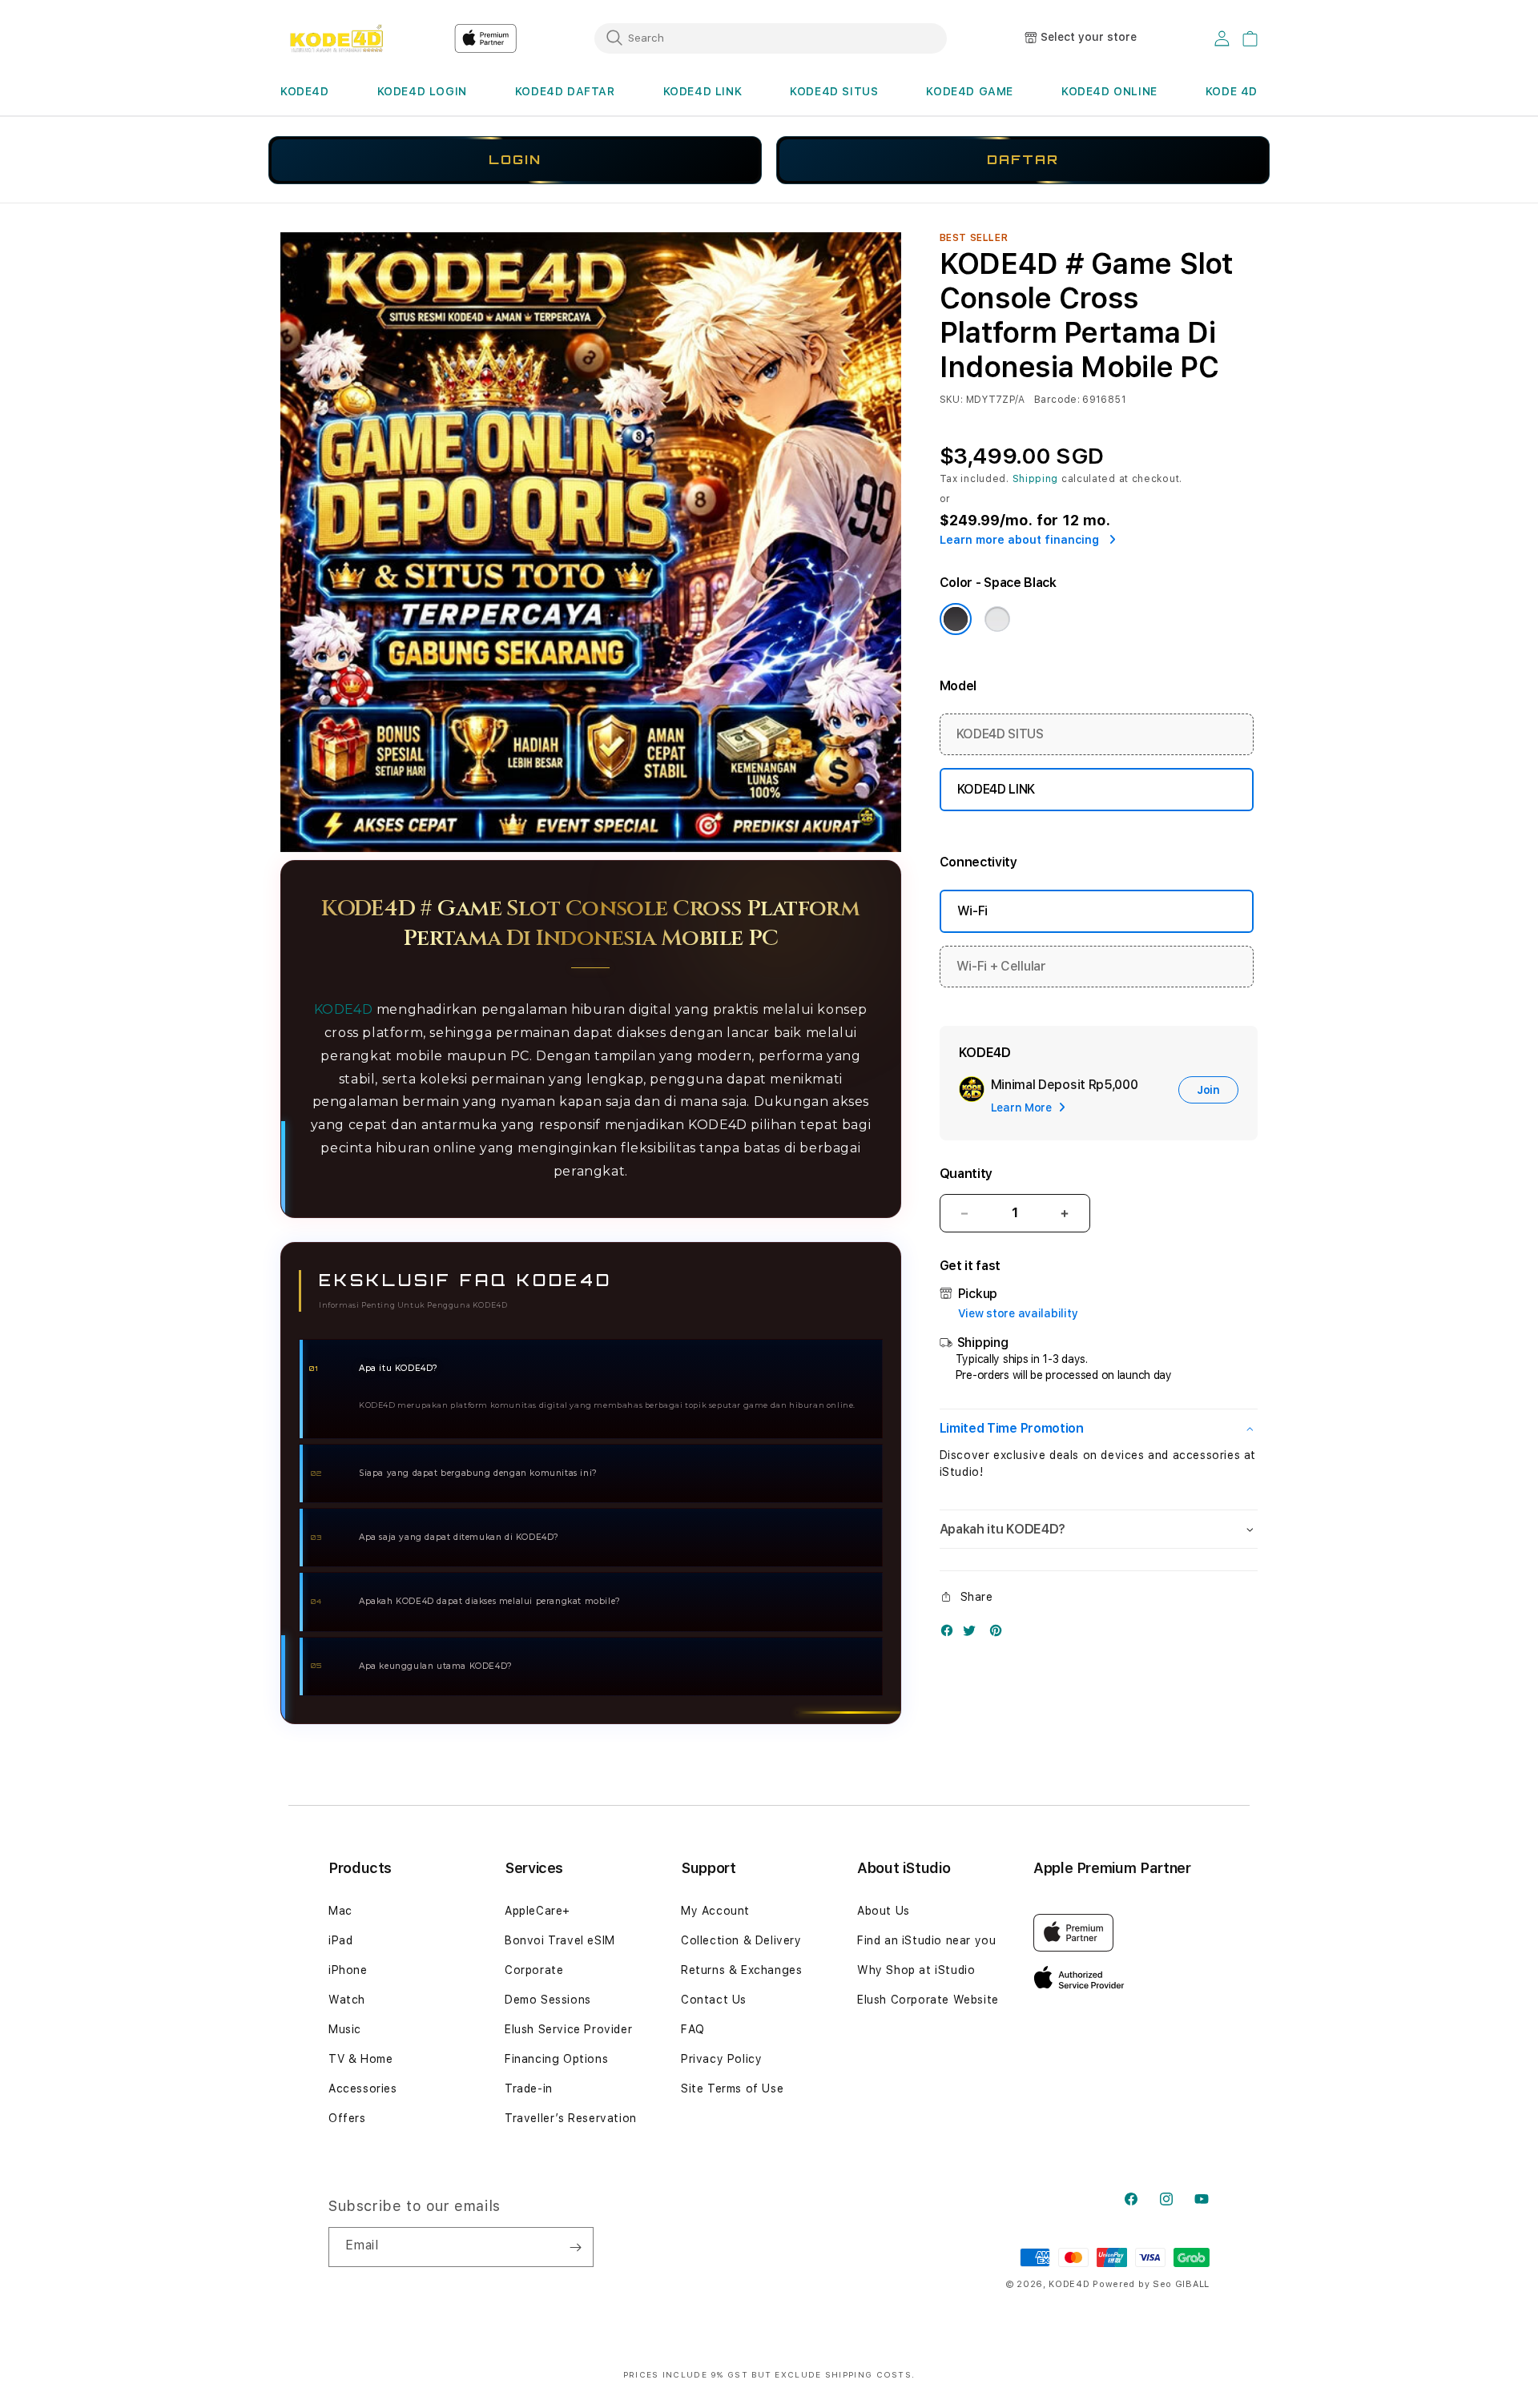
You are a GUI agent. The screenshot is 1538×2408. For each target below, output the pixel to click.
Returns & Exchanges (741, 1970)
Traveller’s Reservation (571, 2118)
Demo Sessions (548, 2000)
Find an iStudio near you (926, 1940)
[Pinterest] (1000, 1634)
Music (345, 2029)
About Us (884, 1911)
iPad (340, 1940)
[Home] (336, 38)
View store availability (1018, 1313)
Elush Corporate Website (928, 2000)
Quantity (966, 1174)
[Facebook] (951, 1634)
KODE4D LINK (703, 91)
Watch (347, 2000)
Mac (340, 1911)
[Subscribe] (575, 2247)
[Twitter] (973, 1634)
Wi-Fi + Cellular (1001, 966)
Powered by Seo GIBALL (1151, 2284)
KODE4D (305, 91)
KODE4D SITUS (834, 91)
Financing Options (556, 2059)
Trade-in (529, 2088)
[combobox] (771, 38)
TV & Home (360, 2059)
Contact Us (714, 2000)
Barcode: (1057, 400)
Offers (347, 2118)
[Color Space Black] (956, 619)
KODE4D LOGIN (422, 91)
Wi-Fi (972, 911)
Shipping (1036, 479)
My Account (715, 1911)
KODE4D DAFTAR (565, 91)
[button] (305, 92)
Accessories (363, 2088)
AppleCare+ (537, 1911)
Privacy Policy (721, 2059)
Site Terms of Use (732, 2088)
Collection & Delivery (741, 1940)
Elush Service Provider (568, 2029)
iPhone (348, 1970)
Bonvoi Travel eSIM (560, 1940)
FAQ (693, 2029)
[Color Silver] (997, 619)
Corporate (534, 1970)
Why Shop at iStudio (916, 1970)
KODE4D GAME (970, 91)
